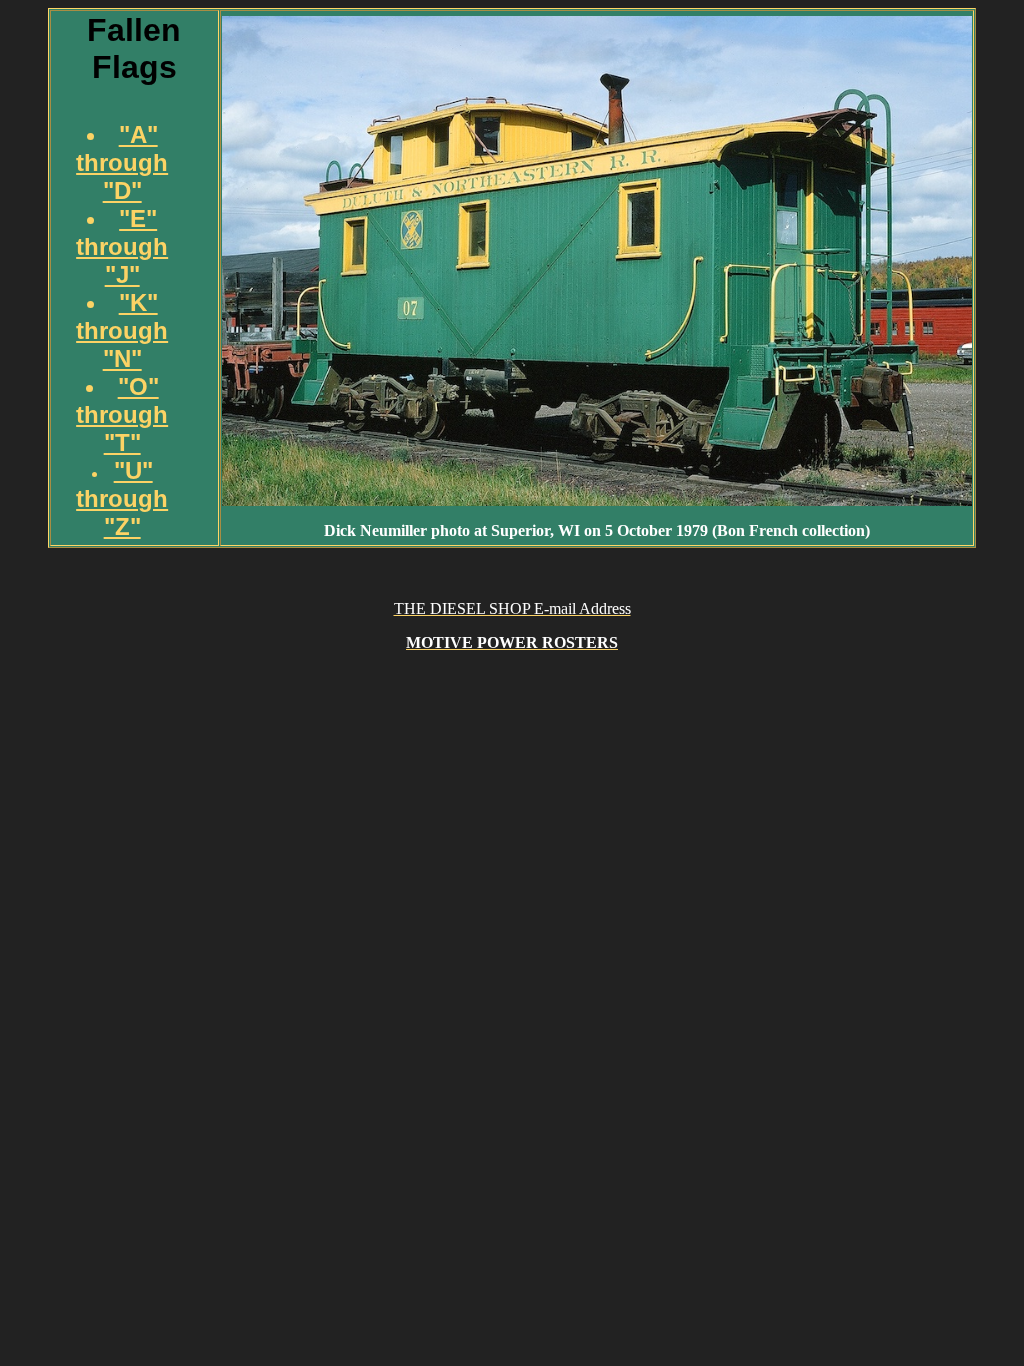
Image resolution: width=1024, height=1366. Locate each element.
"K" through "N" (122, 330)
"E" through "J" (122, 246)
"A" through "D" (122, 162)
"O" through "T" (122, 414)
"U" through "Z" (122, 498)
